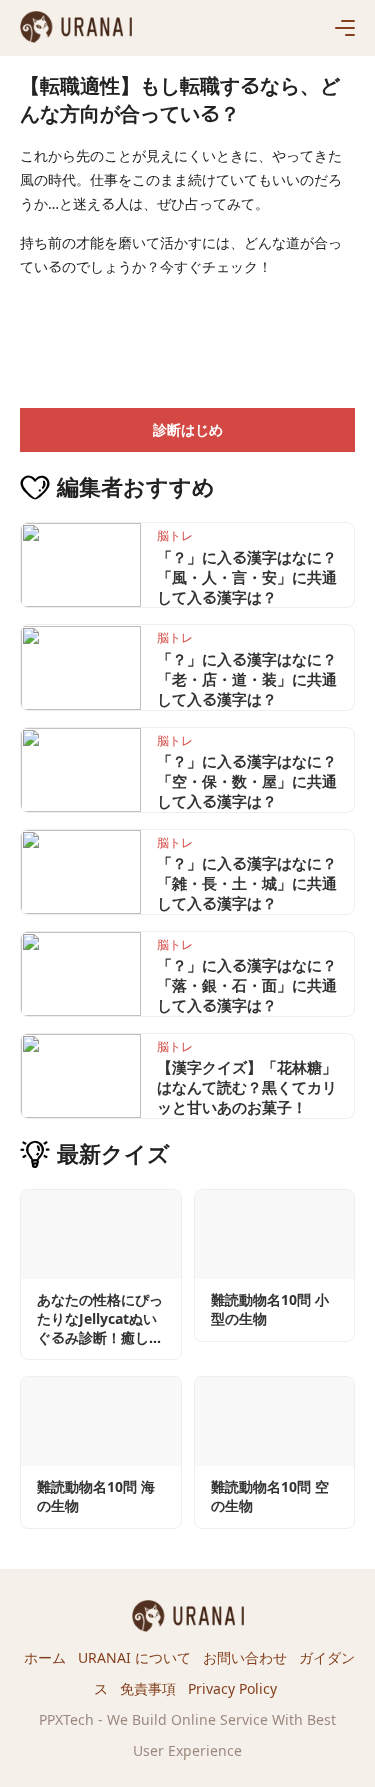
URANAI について (134, 1657)
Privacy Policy (232, 1688)
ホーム (45, 1657)
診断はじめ (188, 429)
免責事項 (148, 1688)
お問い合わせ (245, 1657)
